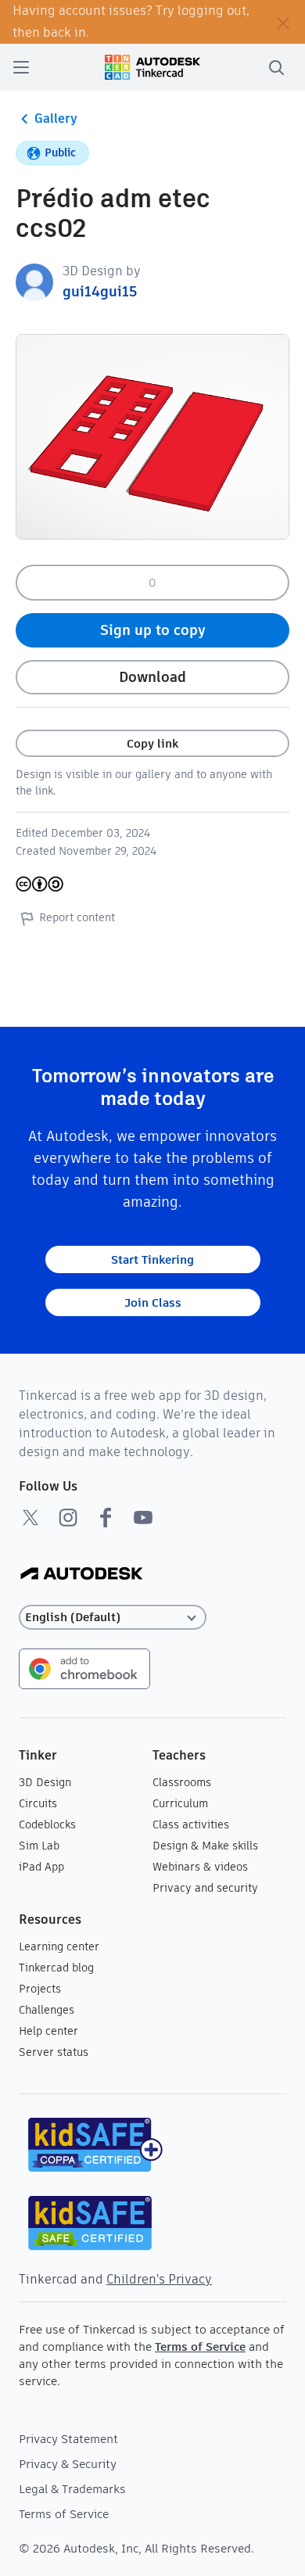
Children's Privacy (159, 2279)
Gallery (56, 118)
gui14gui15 (100, 291)
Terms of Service (200, 2346)
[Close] (283, 22)
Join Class (153, 1302)
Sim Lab (39, 1846)
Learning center (59, 1946)
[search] (276, 67)
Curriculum (180, 1803)
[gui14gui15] (34, 281)
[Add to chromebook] (84, 1668)
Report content (77, 917)
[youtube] (143, 1517)
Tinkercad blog (56, 1968)
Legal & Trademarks (72, 2489)
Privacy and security (205, 1888)
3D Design (45, 1782)
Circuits (38, 1803)
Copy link (152, 743)
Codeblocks (47, 1824)
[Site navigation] (21, 67)
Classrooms (182, 1782)
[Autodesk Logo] (82, 1575)
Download (152, 677)
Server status (54, 2052)
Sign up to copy (153, 630)
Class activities (191, 1824)
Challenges (47, 2010)
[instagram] (68, 1517)
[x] (30, 1517)
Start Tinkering (152, 1259)
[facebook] (106, 1517)
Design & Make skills (205, 1846)
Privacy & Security (68, 2464)
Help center (48, 2031)
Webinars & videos (200, 1867)
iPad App (41, 1867)
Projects (40, 1989)
